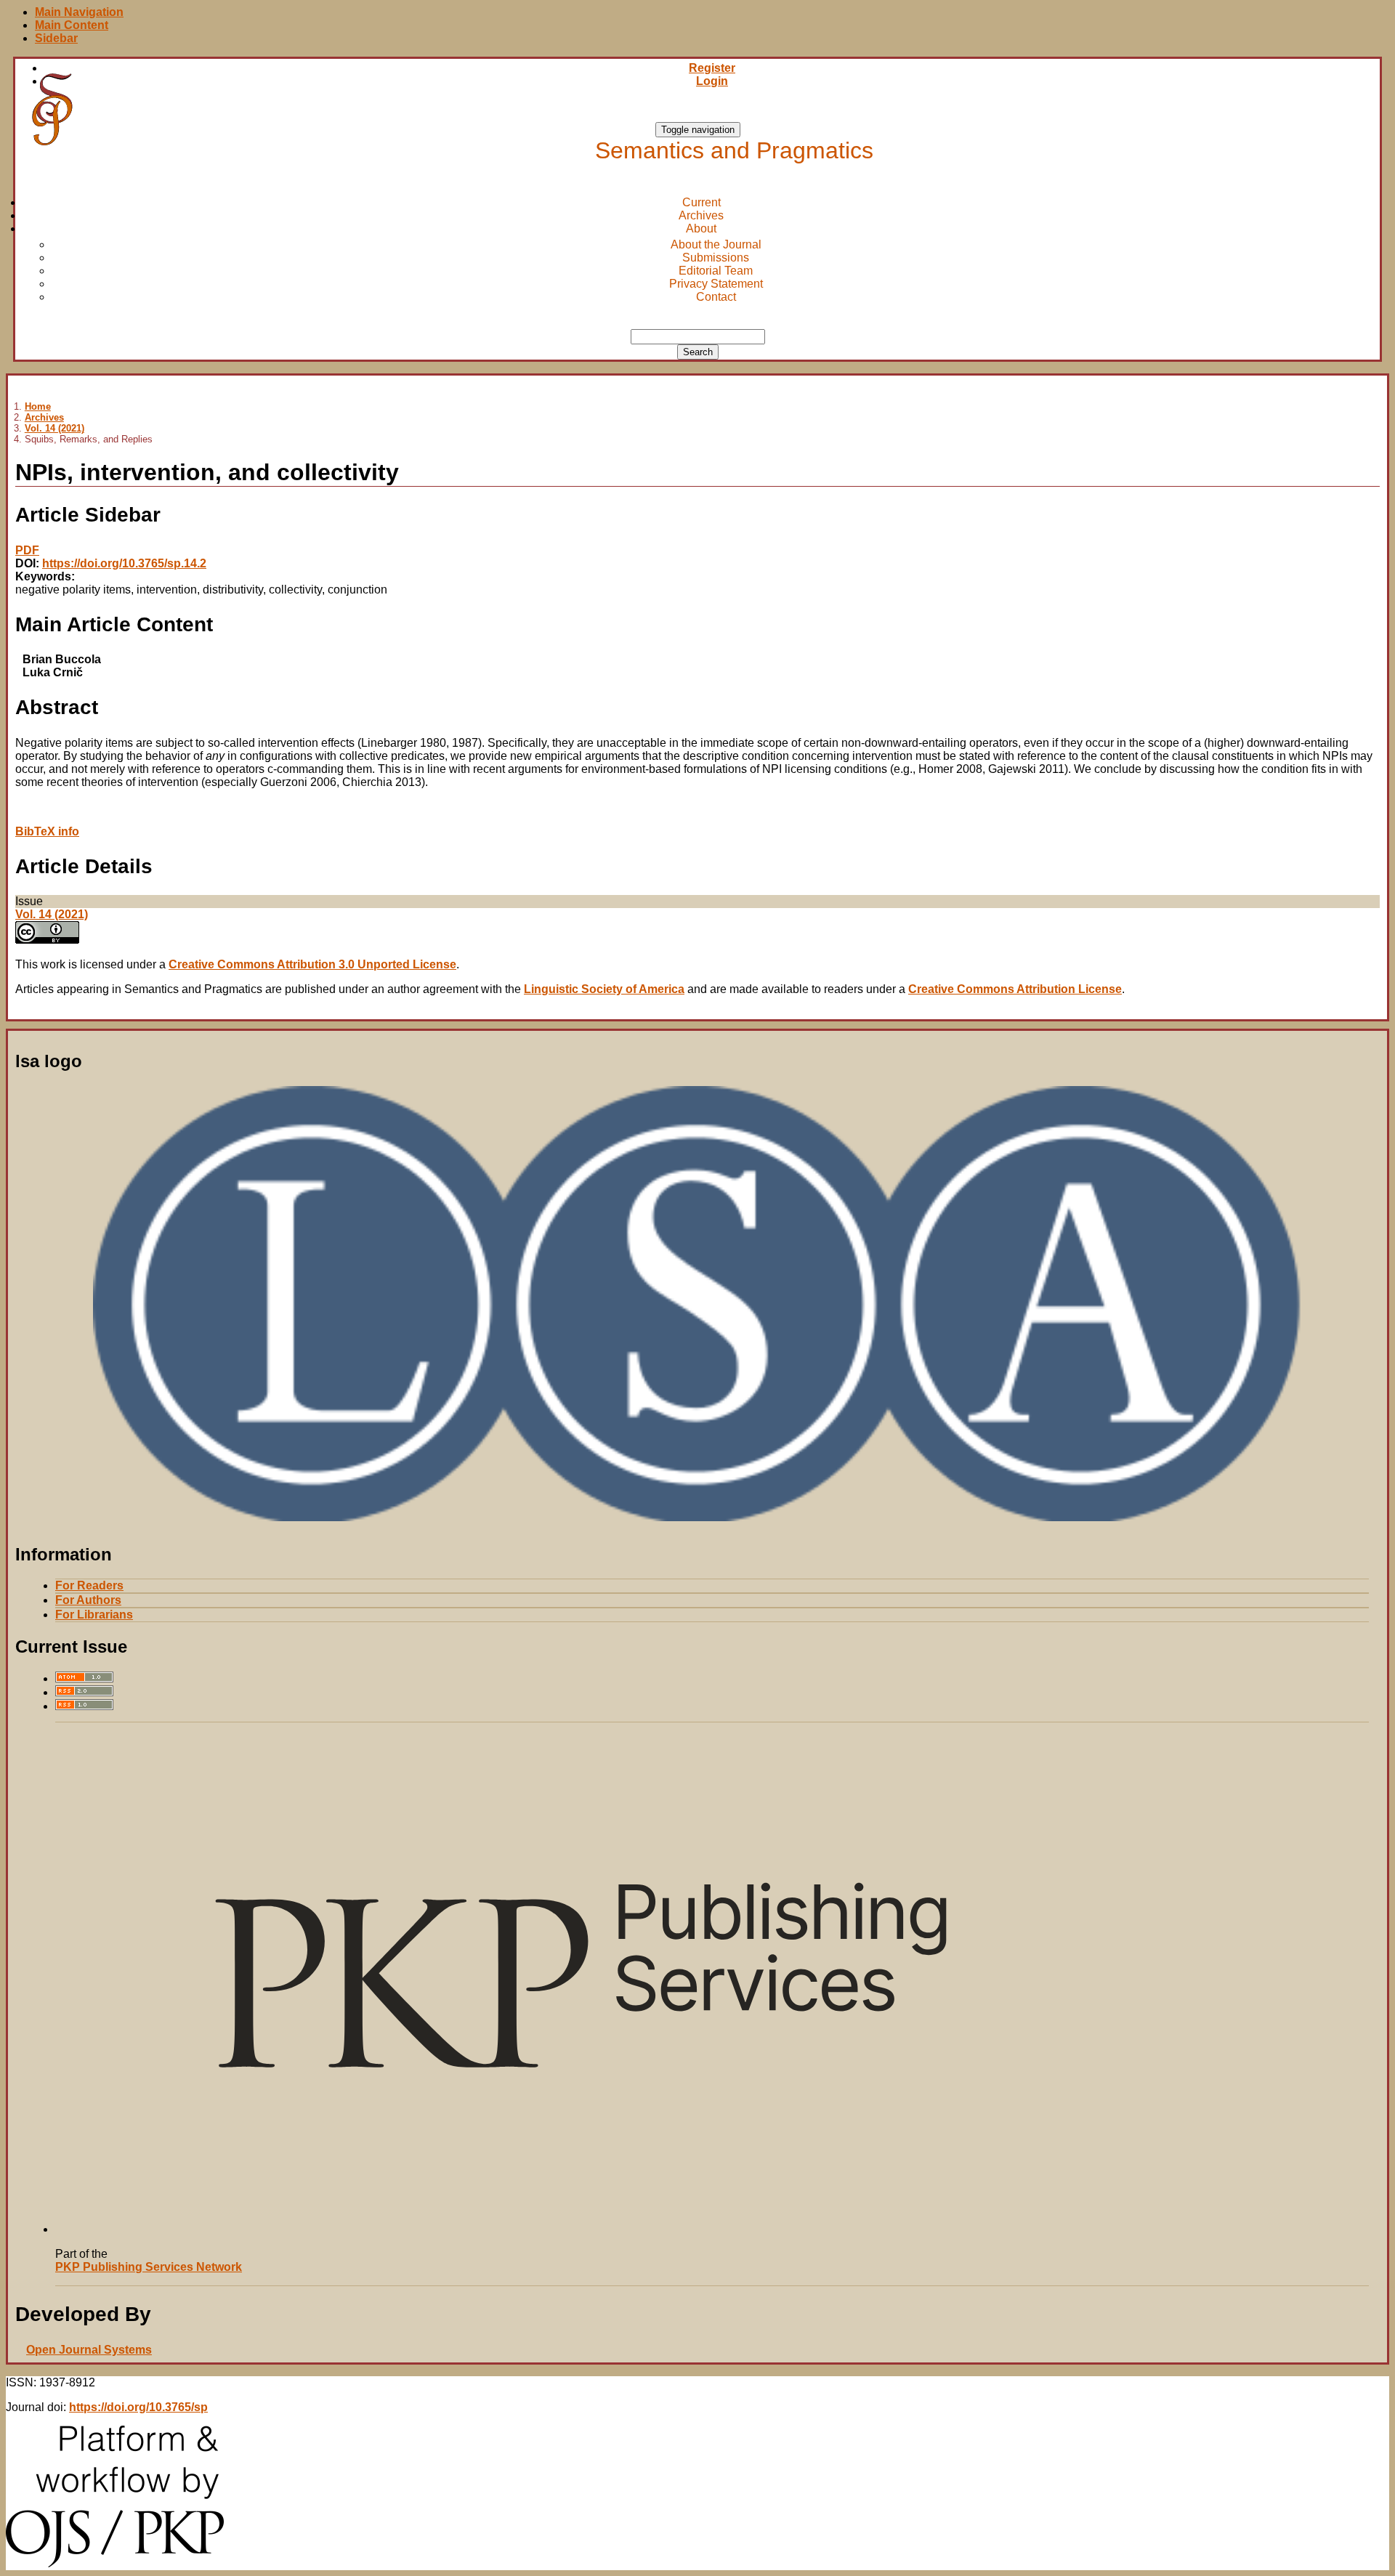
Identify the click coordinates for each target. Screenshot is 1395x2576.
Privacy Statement (716, 284)
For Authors (88, 1600)
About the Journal (716, 244)
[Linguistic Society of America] (697, 1523)
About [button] (701, 228)
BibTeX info (47, 831)
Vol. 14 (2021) (54, 428)
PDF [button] (27, 550)
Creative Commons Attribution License (1015, 989)
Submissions (716, 258)
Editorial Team (716, 271)
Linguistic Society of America (604, 989)
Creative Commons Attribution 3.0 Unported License (312, 964)
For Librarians (94, 1615)
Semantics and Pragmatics (734, 150)
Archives (701, 215)
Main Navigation (79, 12)
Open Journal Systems (89, 2350)
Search (698, 352)
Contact (716, 297)
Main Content (72, 25)
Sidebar (56, 38)
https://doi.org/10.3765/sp (138, 2407)
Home (38, 406)
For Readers (89, 1585)
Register (712, 68)
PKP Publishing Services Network (149, 2267)
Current (701, 202)
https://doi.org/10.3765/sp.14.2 (124, 563)
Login (712, 81)
